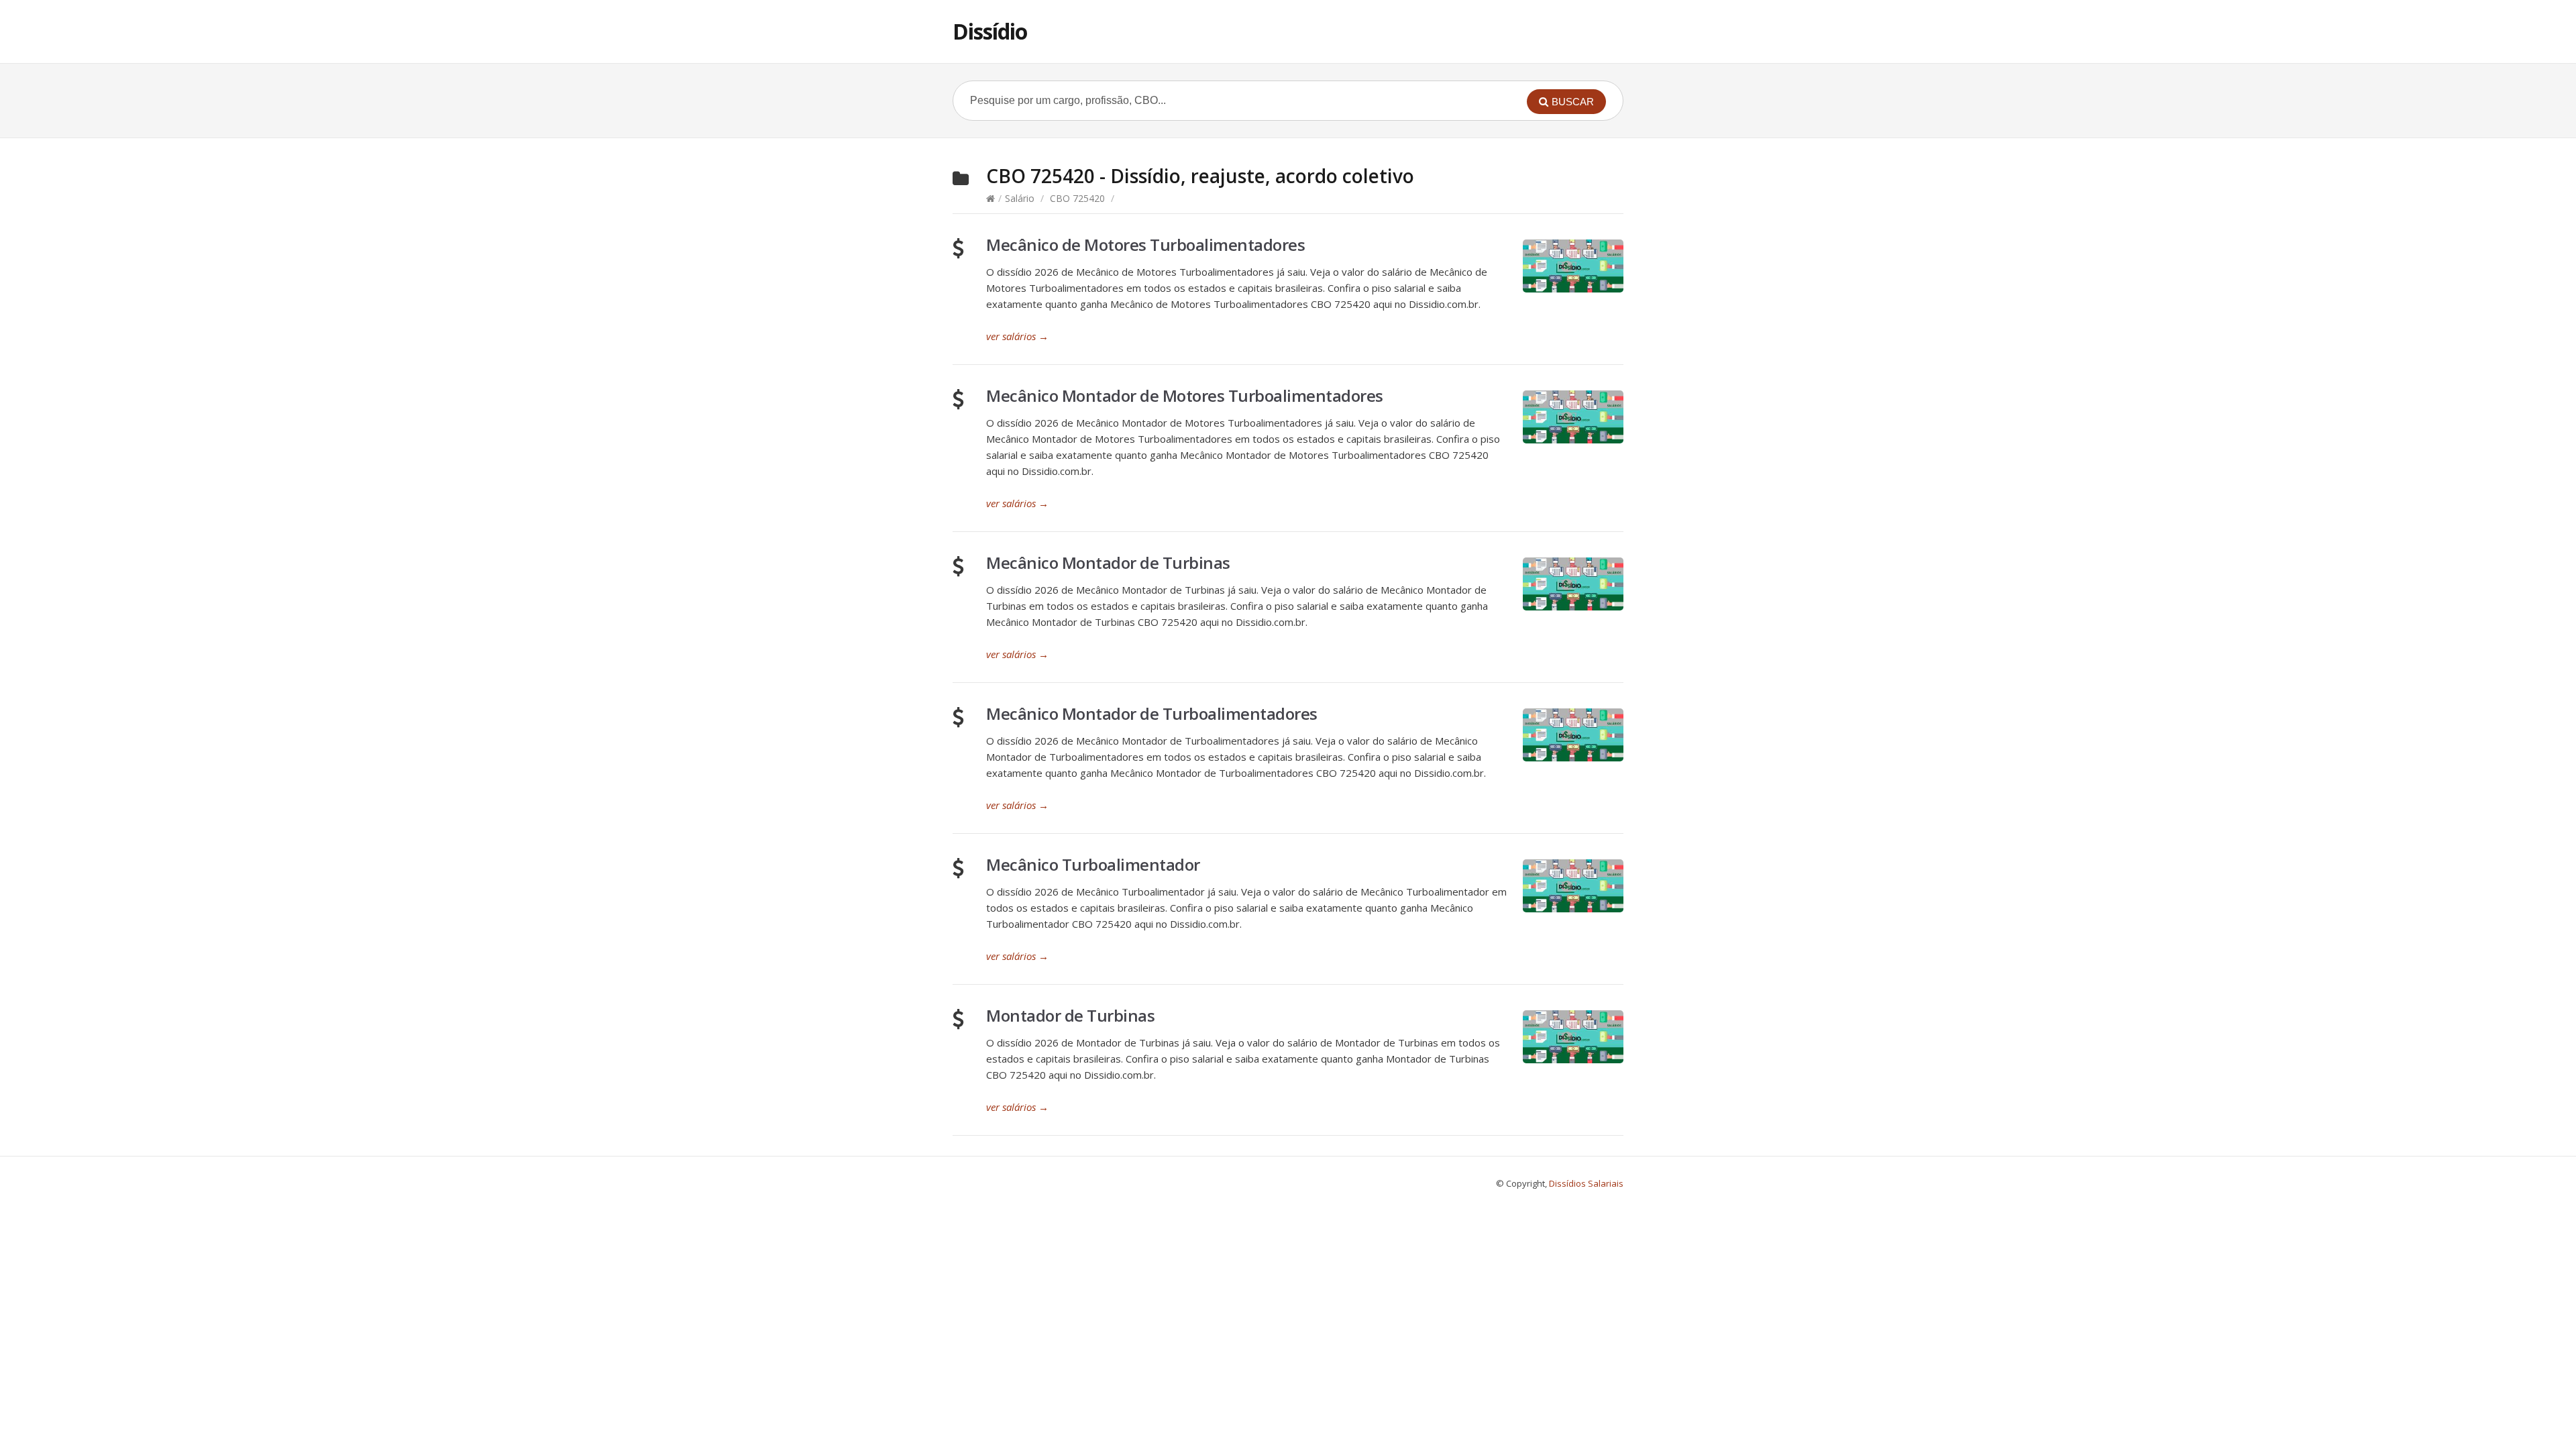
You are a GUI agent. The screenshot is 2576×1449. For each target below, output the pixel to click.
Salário (1020, 198)
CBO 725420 (1077, 198)
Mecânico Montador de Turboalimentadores (1152, 713)
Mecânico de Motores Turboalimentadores (1145, 245)
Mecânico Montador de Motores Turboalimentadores (1185, 395)
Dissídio (990, 31)
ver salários (1017, 336)
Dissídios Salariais (1586, 1183)
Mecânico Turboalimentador (1093, 864)
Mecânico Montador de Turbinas (1108, 562)
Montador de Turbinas (1070, 1015)
